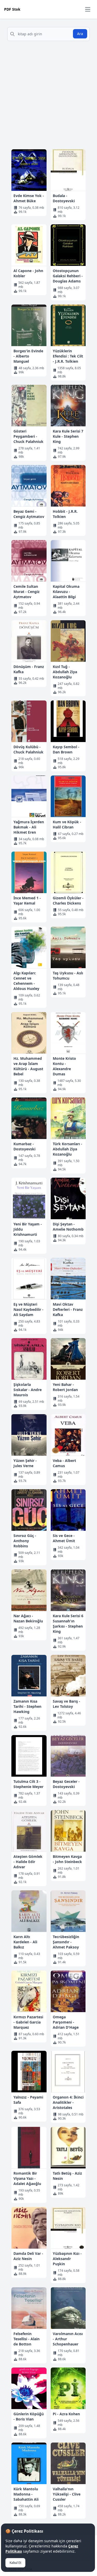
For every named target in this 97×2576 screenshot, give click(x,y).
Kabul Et (15, 2563)
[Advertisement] (48, 96)
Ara (80, 34)
